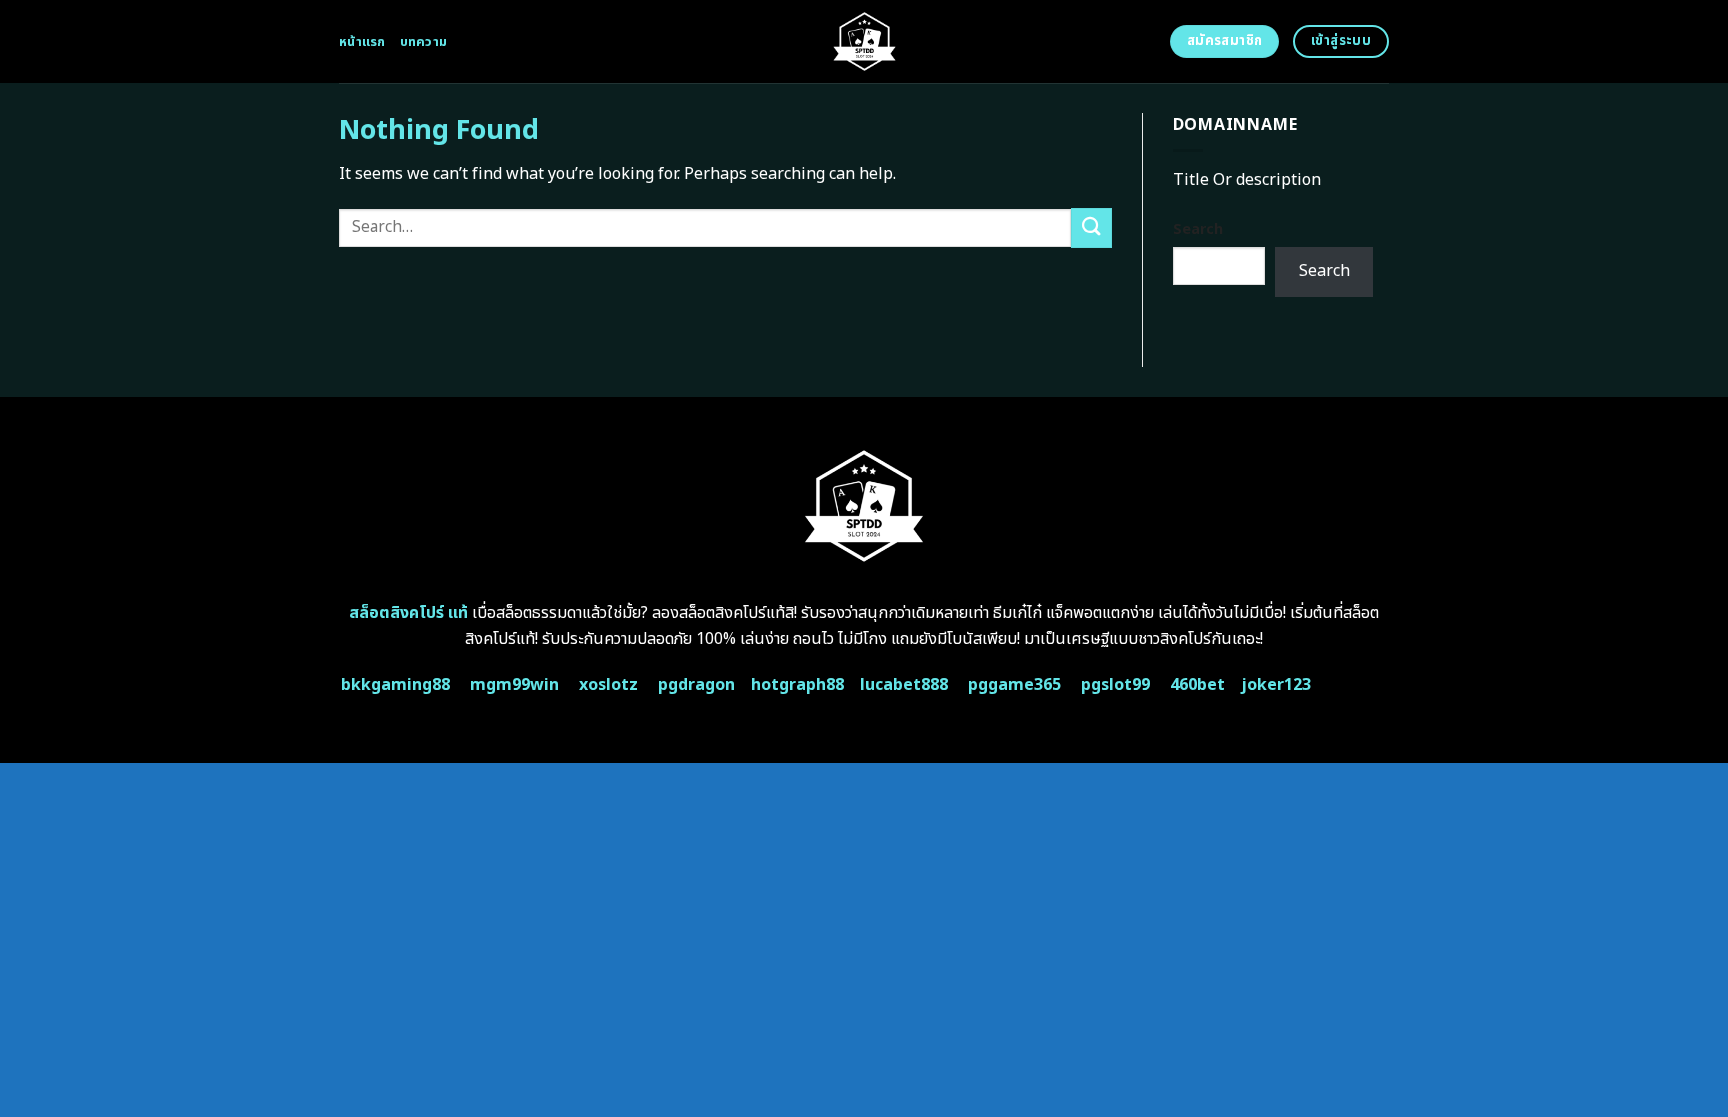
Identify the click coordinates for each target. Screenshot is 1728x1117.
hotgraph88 (797, 685)
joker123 (1276, 685)
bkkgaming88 (395, 685)
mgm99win (514, 685)
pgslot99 (1115, 685)
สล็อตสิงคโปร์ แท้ (408, 613)
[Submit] (1091, 227)
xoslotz (608, 685)
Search (1198, 229)
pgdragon (696, 685)
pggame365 (1014, 685)
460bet (1197, 685)
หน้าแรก (362, 42)
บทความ (424, 42)
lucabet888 (904, 685)
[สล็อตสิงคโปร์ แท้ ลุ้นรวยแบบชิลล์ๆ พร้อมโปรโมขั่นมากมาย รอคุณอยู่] (864, 41)
